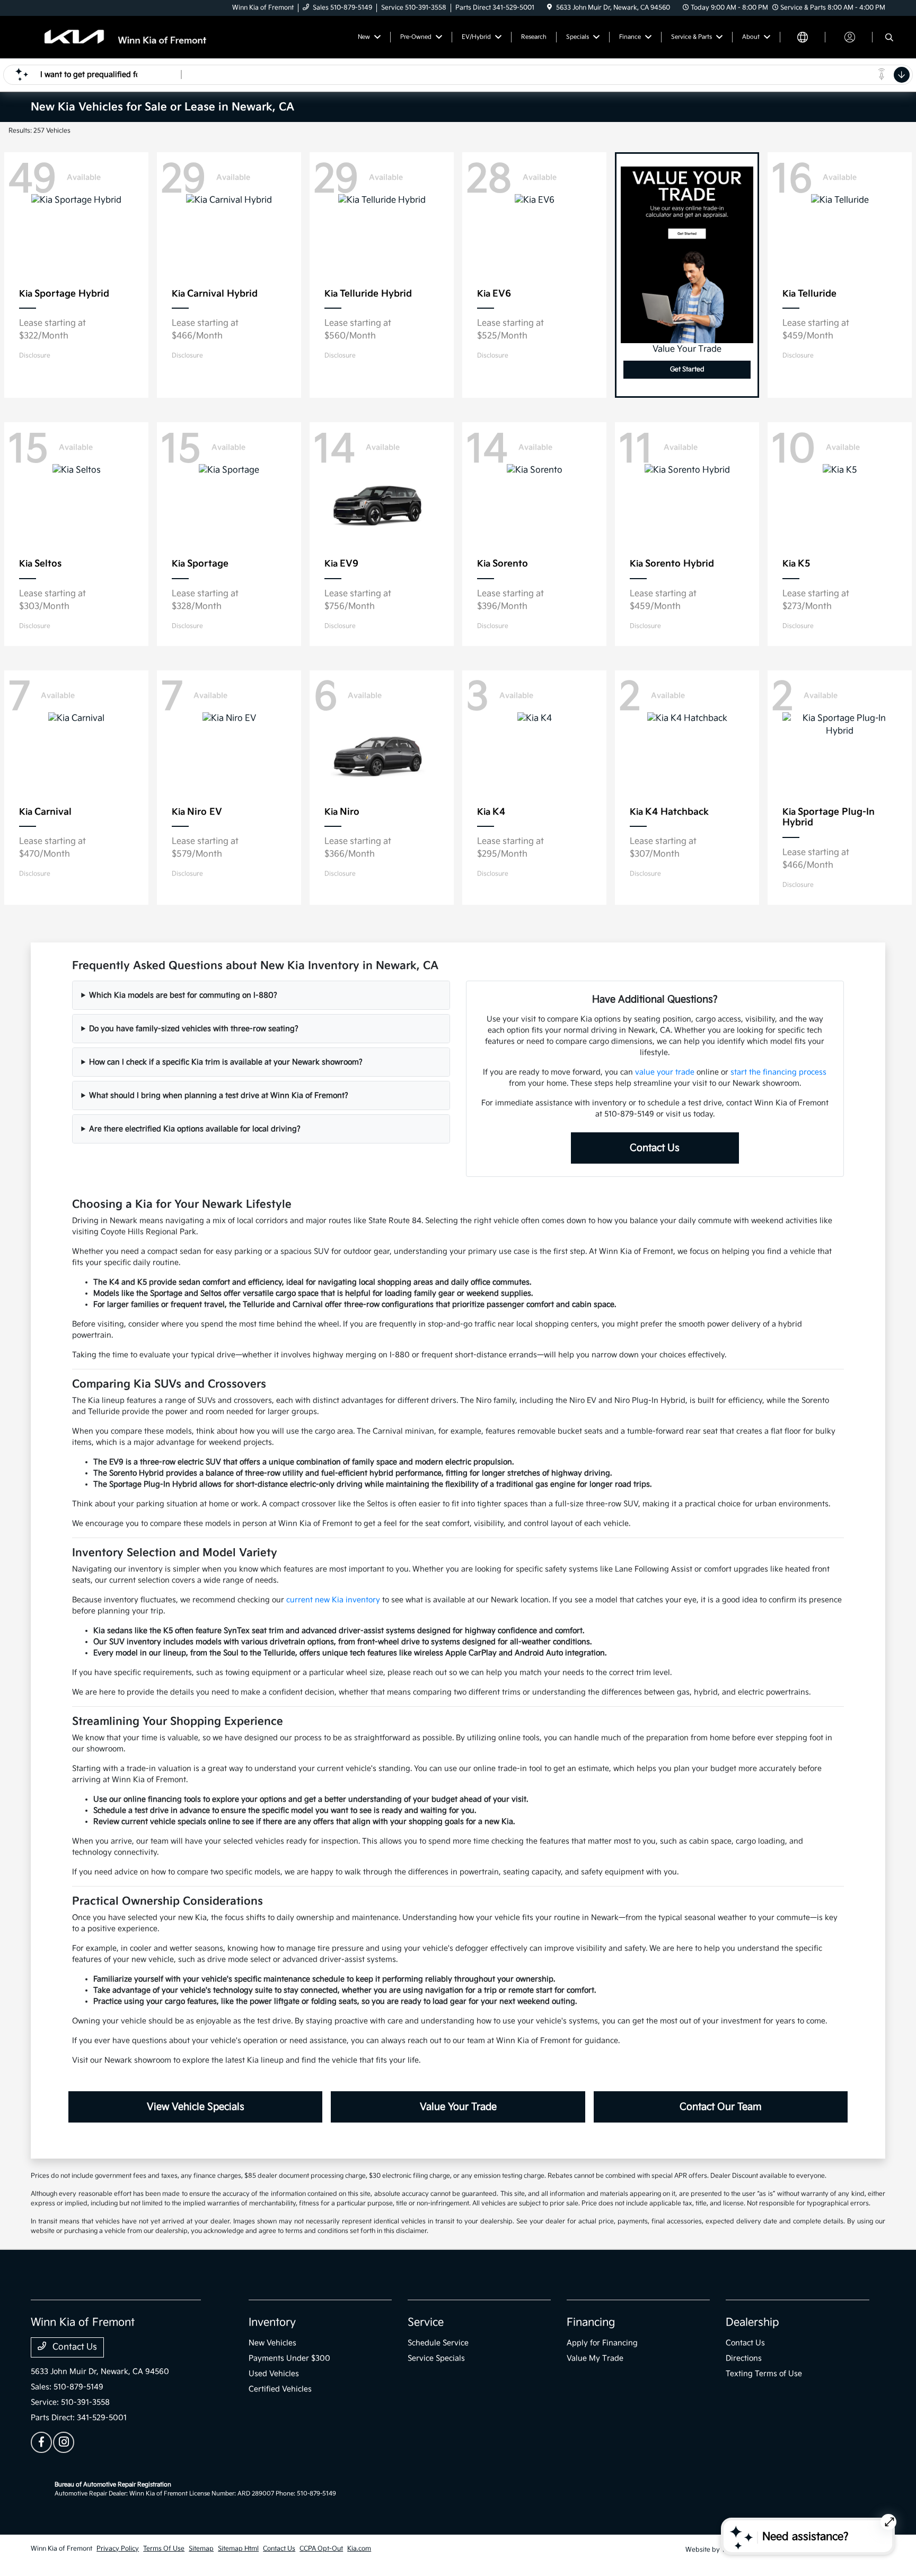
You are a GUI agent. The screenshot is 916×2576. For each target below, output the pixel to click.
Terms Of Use (164, 2549)
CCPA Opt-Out (321, 2549)
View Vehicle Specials (196, 2107)
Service (426, 2322)
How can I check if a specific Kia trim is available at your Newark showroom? (226, 1062)
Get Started (687, 369)
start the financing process (778, 1072)
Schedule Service (438, 2343)
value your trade (665, 1072)
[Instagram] (64, 2442)
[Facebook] (41, 2442)
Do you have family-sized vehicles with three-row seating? (194, 1029)
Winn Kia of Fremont (61, 2549)
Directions (744, 2358)
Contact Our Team (721, 2107)
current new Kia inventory (333, 1600)
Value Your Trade (458, 2107)
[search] (889, 39)
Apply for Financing (602, 2343)
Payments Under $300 (289, 2358)
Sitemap (201, 2549)
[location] (549, 8)
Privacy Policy (118, 2549)
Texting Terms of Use (764, 2374)
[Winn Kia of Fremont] (122, 37)
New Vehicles (272, 2343)
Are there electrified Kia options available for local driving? (195, 1129)
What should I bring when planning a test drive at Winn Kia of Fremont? (219, 1095)
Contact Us (655, 1148)
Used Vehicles (274, 2374)
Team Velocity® (745, 2550)
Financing (591, 2322)
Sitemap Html (238, 2549)
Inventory (272, 2322)
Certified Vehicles (280, 2389)
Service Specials (436, 2358)
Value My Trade (595, 2358)
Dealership (752, 2322)
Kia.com (359, 2549)
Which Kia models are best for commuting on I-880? (183, 995)
